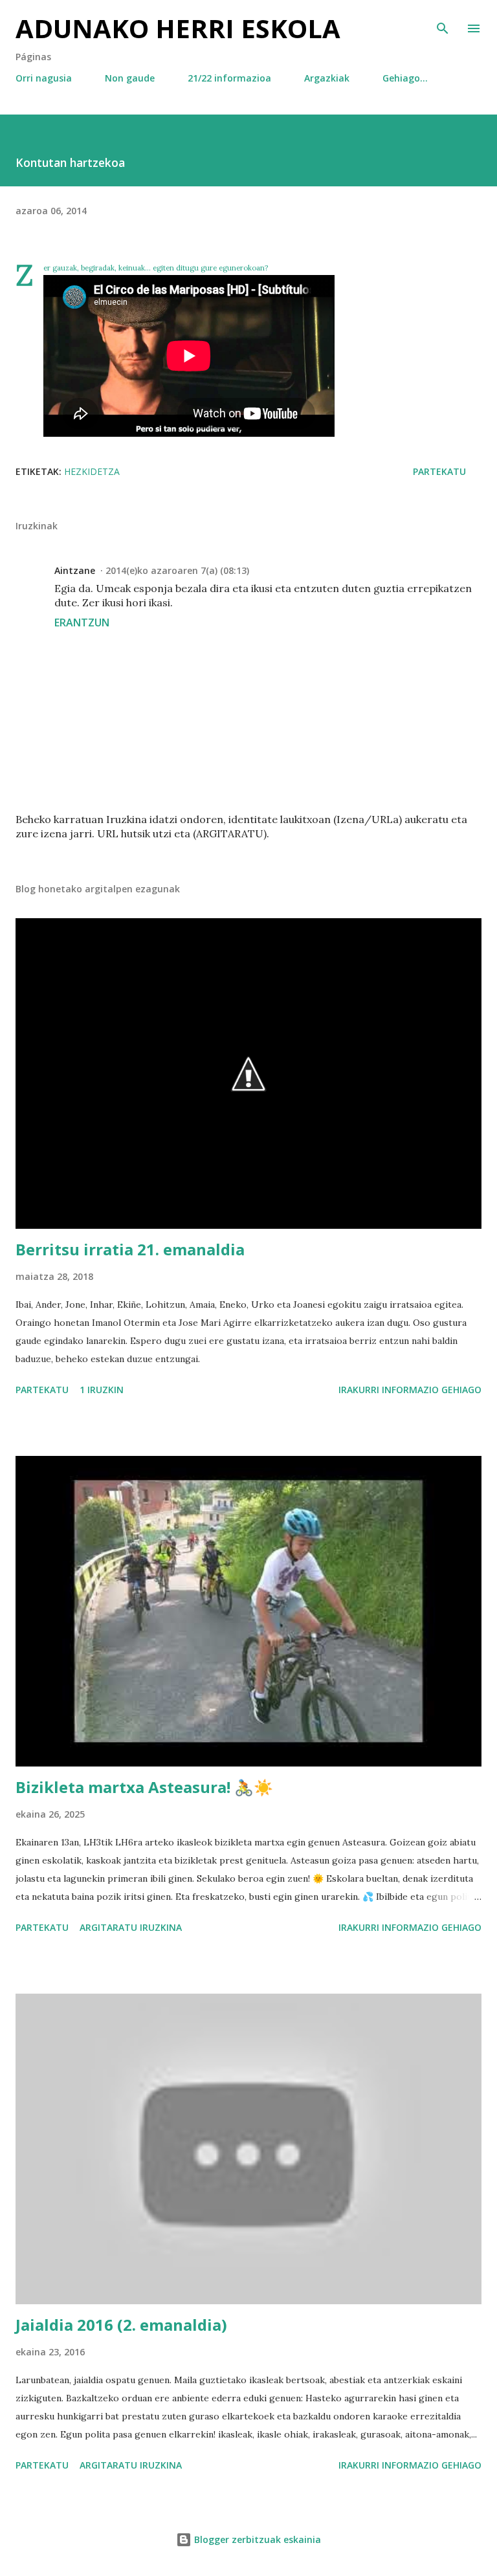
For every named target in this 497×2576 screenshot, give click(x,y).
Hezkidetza (92, 471)
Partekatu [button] (439, 471)
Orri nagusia (44, 78)
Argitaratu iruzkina (131, 1927)
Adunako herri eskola (178, 28)
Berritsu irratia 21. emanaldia (130, 1249)
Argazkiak (327, 78)
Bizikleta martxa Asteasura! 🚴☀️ (144, 1787)
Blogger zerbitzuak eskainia (256, 2539)
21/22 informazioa (229, 78)
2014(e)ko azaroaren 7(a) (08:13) (177, 570)
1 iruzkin (102, 1390)
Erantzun (82, 622)
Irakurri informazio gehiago (410, 1390)
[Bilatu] (443, 23)
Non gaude (130, 78)
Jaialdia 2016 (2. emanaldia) (121, 2325)
